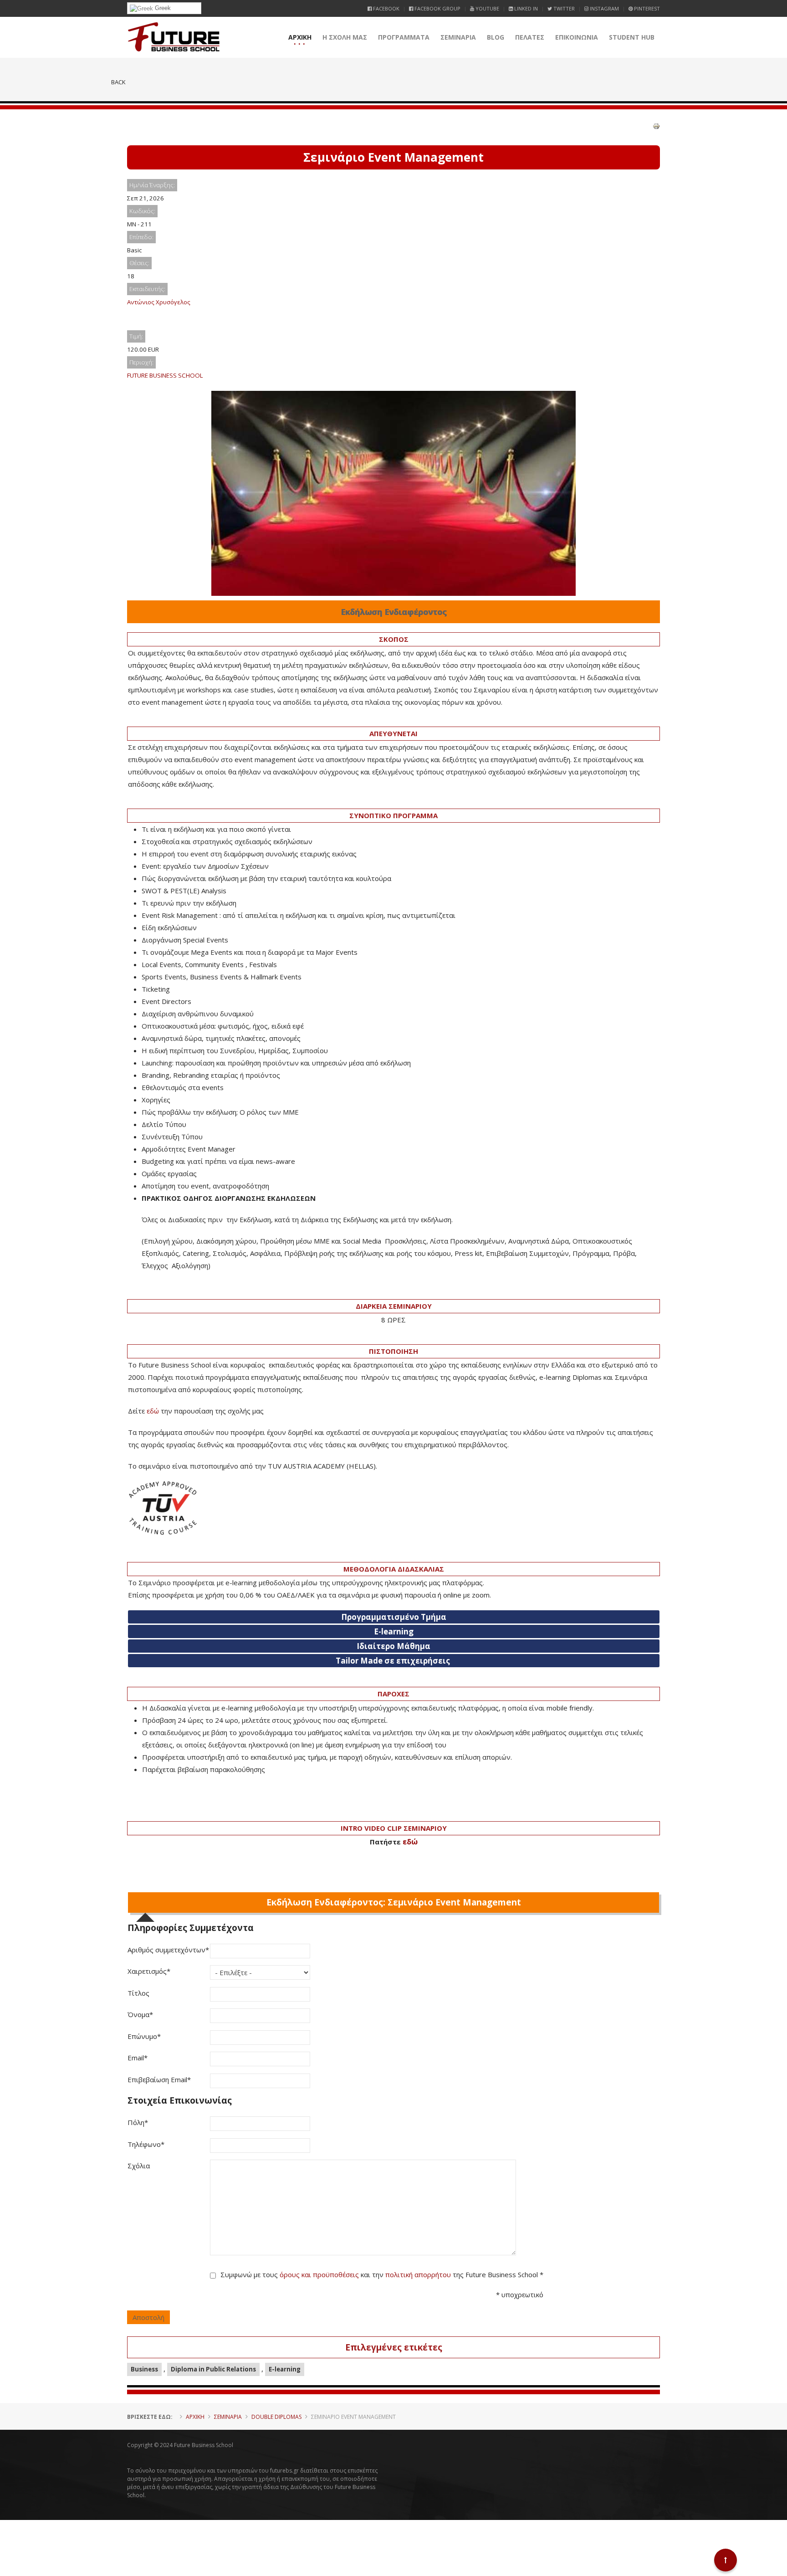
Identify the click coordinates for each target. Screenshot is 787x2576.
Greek (162, 8)
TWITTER (563, 8)
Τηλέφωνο (146, 2144)
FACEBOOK (386, 8)
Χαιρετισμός (149, 1971)
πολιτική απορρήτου (418, 2274)
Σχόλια (139, 2166)
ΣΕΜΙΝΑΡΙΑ (458, 37)
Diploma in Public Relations (213, 2369)
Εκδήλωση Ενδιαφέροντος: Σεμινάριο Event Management (394, 1902)
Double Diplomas (276, 2417)
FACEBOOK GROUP (437, 8)
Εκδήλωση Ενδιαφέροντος (394, 612)
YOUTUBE (487, 8)
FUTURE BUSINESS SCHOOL (165, 375)
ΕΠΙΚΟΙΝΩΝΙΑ (577, 37)
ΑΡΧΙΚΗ (300, 37)
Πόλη (138, 2122)
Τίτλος (138, 1993)
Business (144, 2369)
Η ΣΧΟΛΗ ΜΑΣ (345, 37)
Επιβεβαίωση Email (159, 2079)
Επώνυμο (144, 2036)
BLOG (496, 37)
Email (138, 2058)
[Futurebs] (174, 37)
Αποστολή (148, 2317)
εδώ (153, 1411)
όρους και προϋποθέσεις (319, 2274)
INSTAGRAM (604, 8)
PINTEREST (646, 8)
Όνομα (140, 2014)
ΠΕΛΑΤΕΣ (530, 37)
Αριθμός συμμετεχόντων (168, 1950)
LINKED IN (525, 8)
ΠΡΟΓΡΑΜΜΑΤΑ (404, 37)
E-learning (285, 2369)
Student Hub (632, 37)
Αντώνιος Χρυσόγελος (159, 302)
